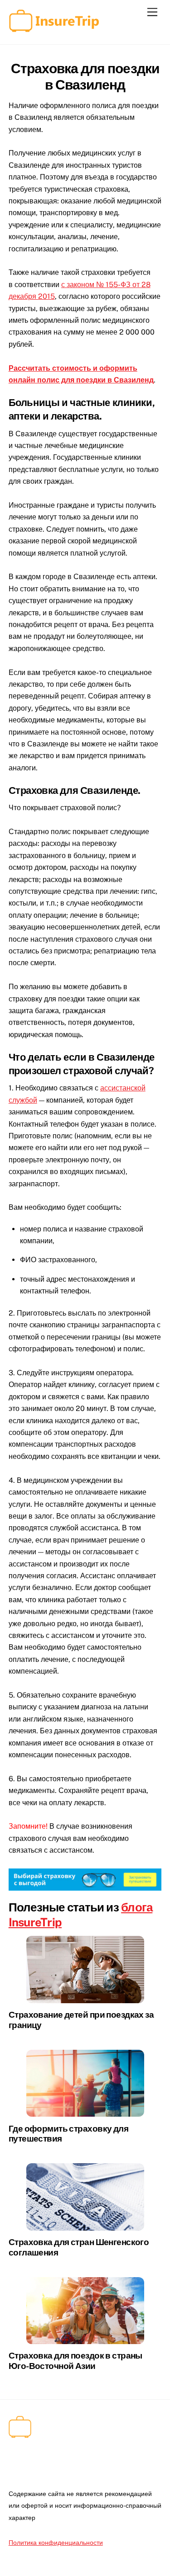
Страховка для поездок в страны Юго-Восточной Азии (75, 2360)
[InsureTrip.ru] (54, 28)
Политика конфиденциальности (56, 2542)
